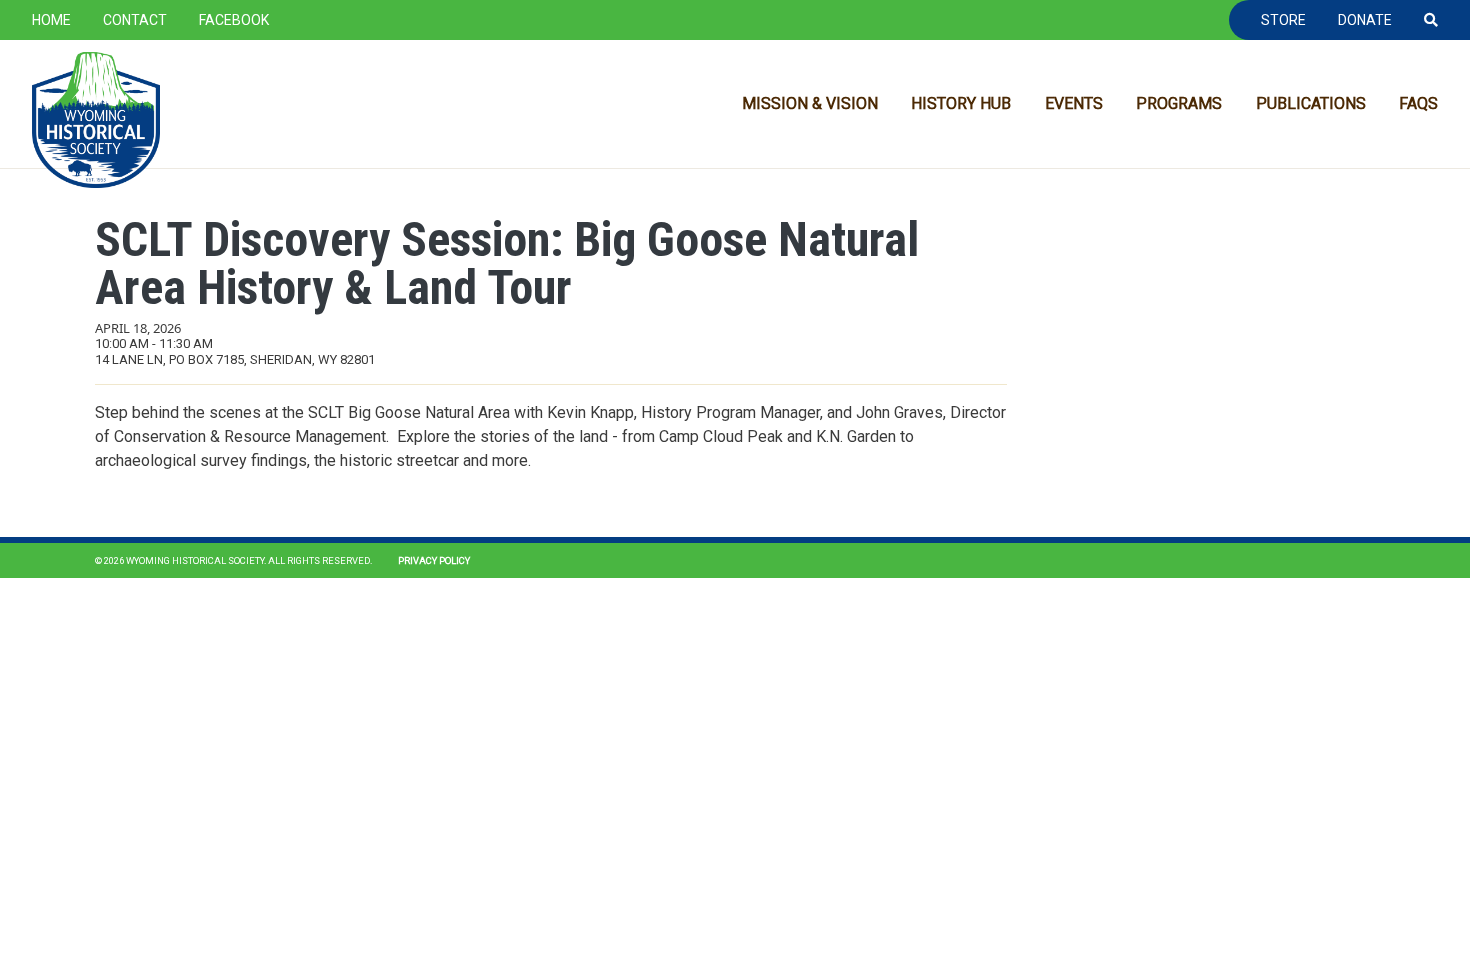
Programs (1179, 103)
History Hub (961, 103)
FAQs (1418, 103)
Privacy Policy (434, 560)
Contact (135, 20)
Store (1283, 20)
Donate (1365, 20)
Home (51, 20)
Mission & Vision (810, 103)
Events (1074, 103)
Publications (1311, 103)
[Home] (96, 120)
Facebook (234, 20)
